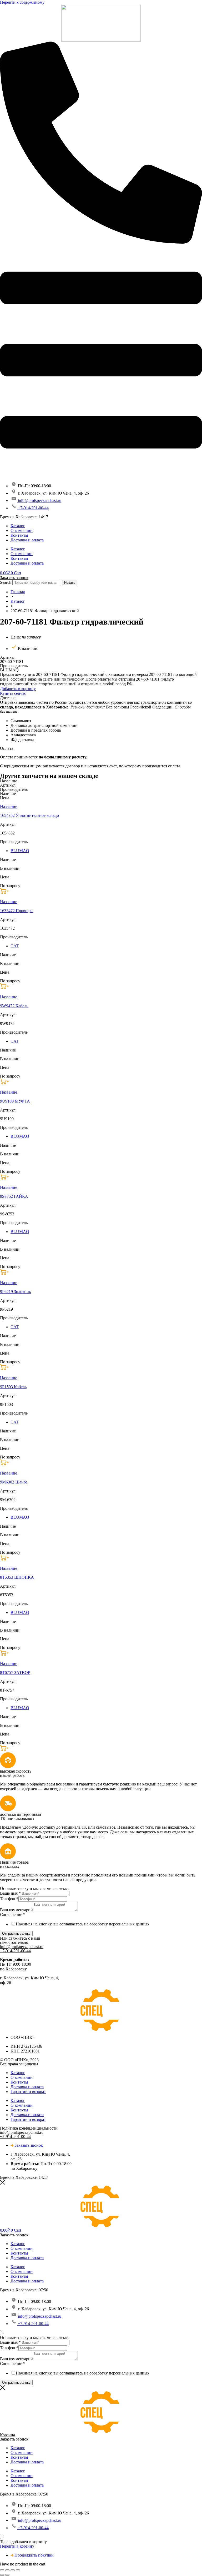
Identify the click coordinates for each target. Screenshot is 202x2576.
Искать (70, 583)
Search (6, 582)
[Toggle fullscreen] (13, 2570)
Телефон (9, 1899)
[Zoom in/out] (18, 2570)
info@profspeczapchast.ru (22, 1947)
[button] (18, 689)
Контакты (19, 535)
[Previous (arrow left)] (2, 2575)
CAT (15, 946)
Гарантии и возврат (28, 2092)
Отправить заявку (16, 1933)
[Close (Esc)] (2, 2570)
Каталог (18, 526)
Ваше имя (10, 1893)
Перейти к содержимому (22, 2)
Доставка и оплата (27, 540)
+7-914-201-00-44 (15, 1951)
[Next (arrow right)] (7, 2575)
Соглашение (13, 1915)
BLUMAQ (9, 670)
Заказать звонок (14, 578)
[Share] (7, 2570)
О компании (22, 530)
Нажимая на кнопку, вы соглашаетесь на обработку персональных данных (83, 1924)
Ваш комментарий (16, 1910)
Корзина (7, 2435)
